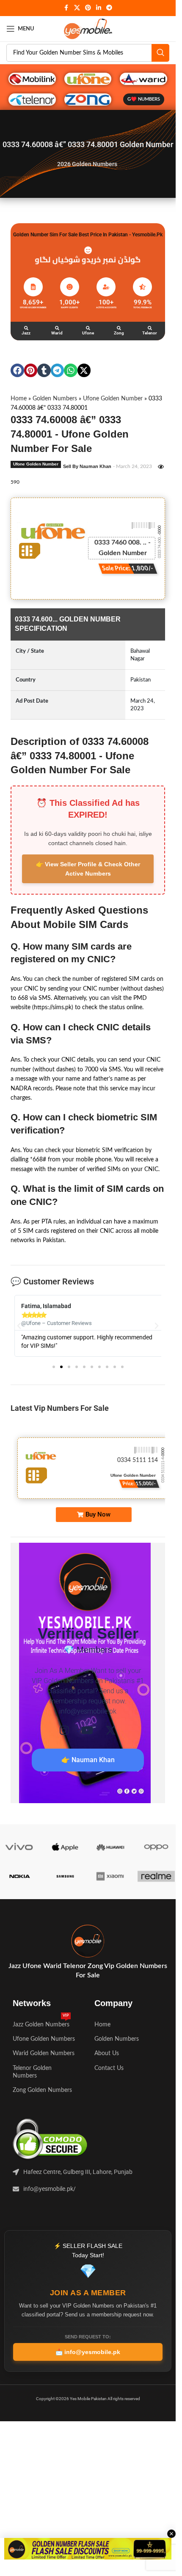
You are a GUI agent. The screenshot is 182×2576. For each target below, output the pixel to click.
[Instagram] (64, 1730)
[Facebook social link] (66, 8)
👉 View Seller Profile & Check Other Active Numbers (88, 869)
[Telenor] (150, 328)
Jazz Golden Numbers (41, 2023)
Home (19, 399)
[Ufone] (88, 328)
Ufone (88, 333)
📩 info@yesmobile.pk (88, 2352)
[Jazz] (26, 328)
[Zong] (119, 328)
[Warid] (57, 328)
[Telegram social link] (109, 8)
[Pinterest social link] (88, 8)
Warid (57, 333)
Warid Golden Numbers (44, 2053)
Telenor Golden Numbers (32, 2072)
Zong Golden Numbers (42, 2090)
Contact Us (109, 2068)
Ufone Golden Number (113, 399)
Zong (119, 333)
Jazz (26, 333)
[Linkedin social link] (99, 8)
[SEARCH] (160, 53)
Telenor (150, 333)
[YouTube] (87, 1730)
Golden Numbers (55, 399)
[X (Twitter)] (111, 1730)
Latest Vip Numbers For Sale (60, 1408)
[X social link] (77, 8)
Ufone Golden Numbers (44, 2039)
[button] (17, 370)
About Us (107, 2053)
